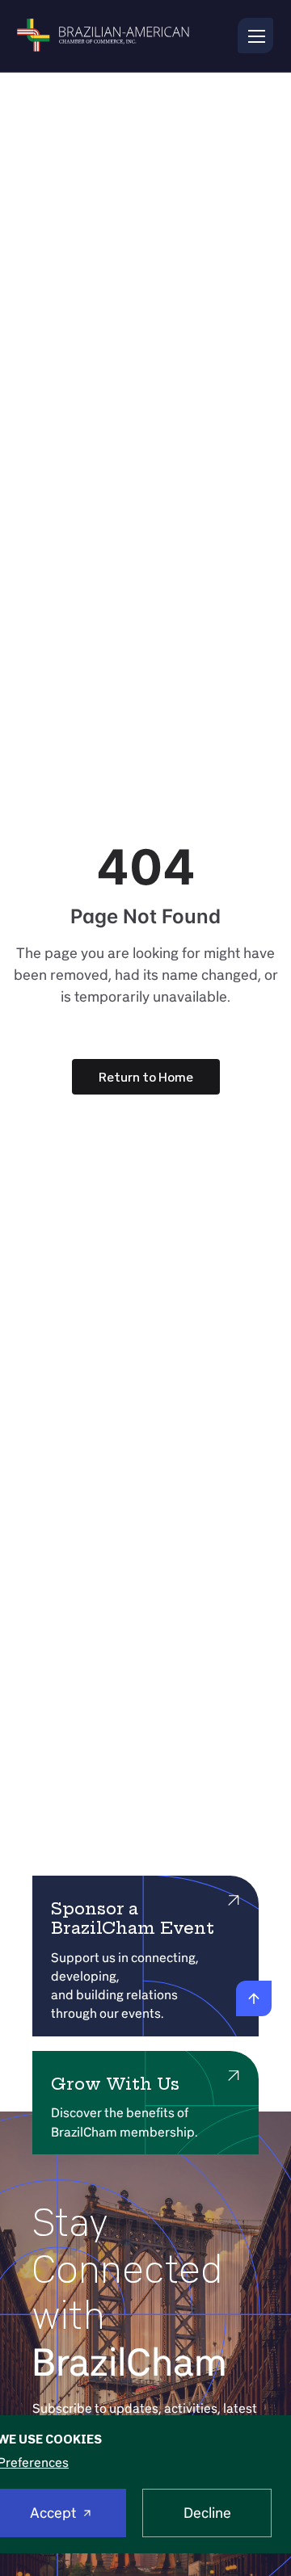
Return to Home (146, 1077)
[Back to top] (254, 1998)
